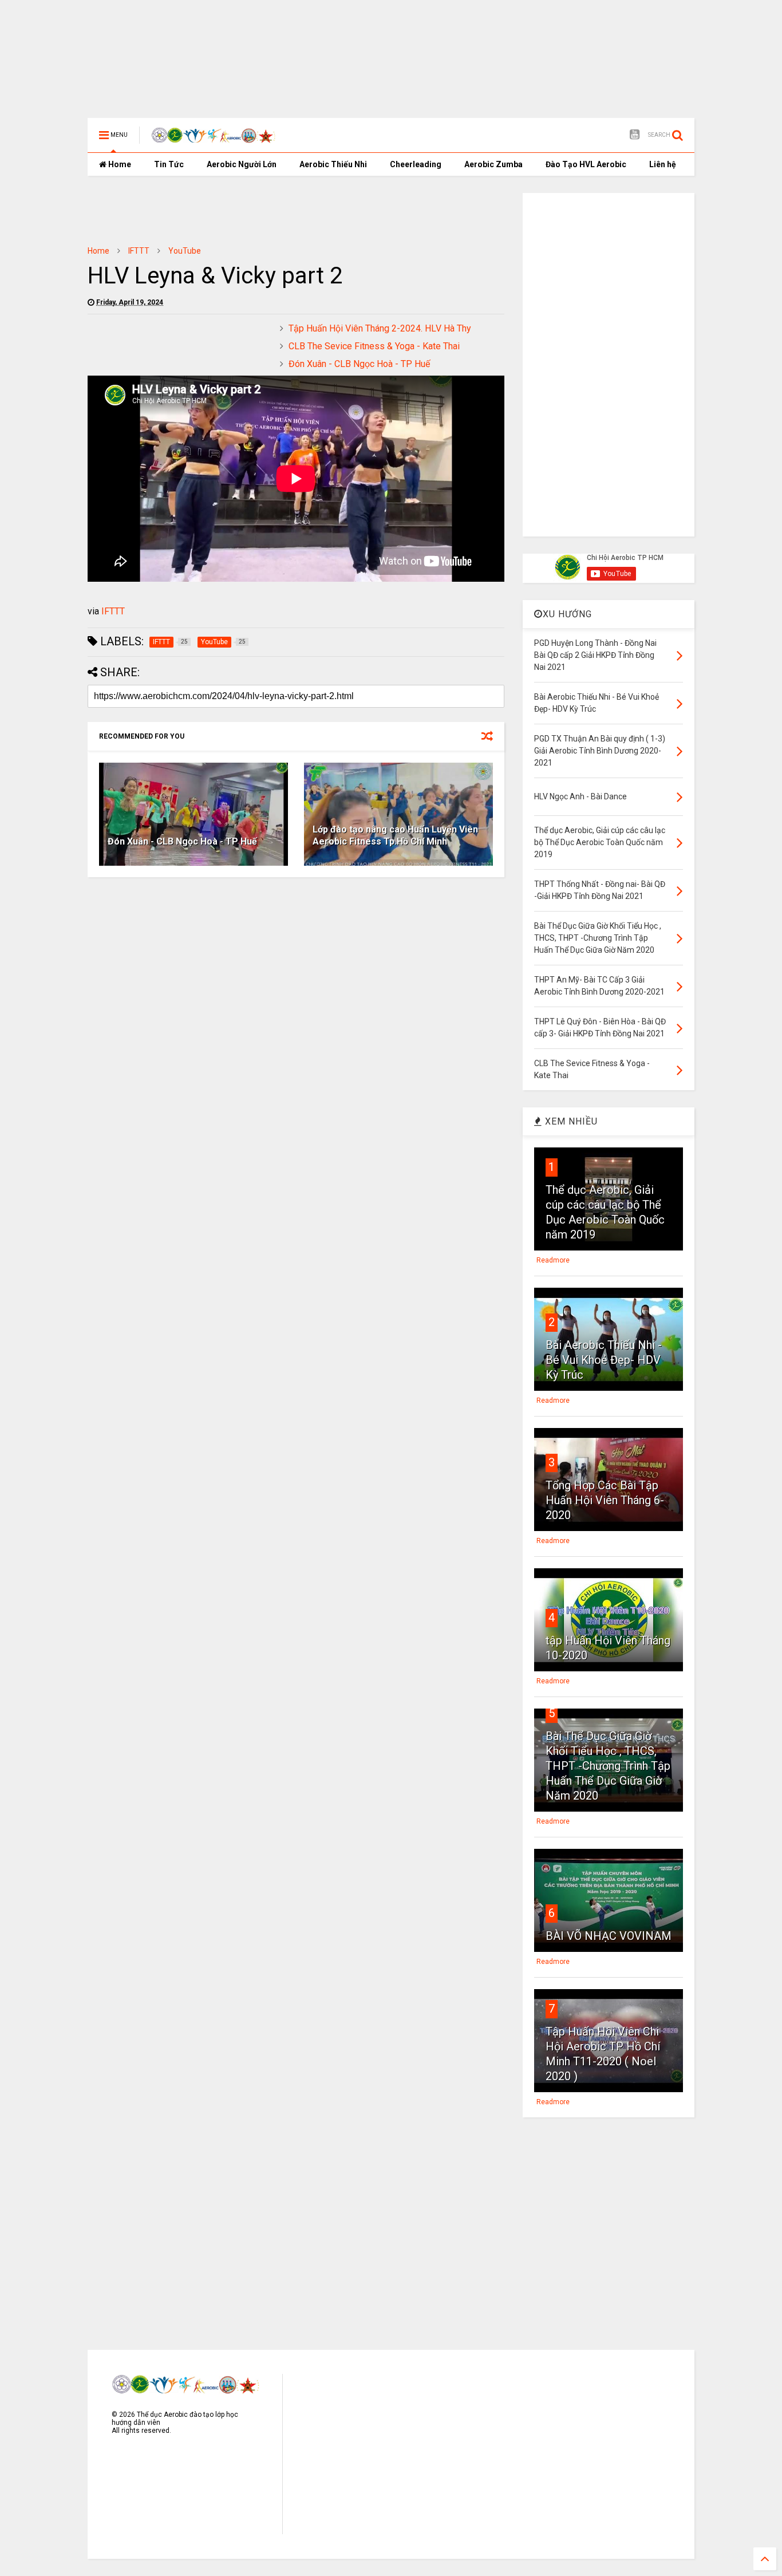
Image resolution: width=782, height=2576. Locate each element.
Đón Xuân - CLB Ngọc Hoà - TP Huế (359, 364)
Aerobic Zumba (493, 164)
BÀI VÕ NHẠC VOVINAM (609, 1936)
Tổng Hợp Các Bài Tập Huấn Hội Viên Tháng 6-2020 (605, 1500)
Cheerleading (416, 164)
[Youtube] (635, 135)
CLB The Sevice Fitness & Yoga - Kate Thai (374, 346)
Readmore (553, 1260)
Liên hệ (663, 164)
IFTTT (139, 251)
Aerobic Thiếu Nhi (333, 164)
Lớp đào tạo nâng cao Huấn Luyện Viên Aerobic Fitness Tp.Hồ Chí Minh (395, 835)
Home (119, 164)
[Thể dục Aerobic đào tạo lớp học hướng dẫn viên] (214, 139)
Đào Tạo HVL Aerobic (586, 164)
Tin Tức (169, 164)
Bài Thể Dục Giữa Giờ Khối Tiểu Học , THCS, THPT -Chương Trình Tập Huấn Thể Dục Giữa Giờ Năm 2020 (608, 1766)
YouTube (185, 251)
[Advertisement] (365, 37)
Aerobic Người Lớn (242, 164)
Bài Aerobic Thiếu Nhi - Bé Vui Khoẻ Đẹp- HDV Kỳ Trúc (604, 1360)
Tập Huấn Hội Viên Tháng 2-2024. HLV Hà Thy (380, 328)
